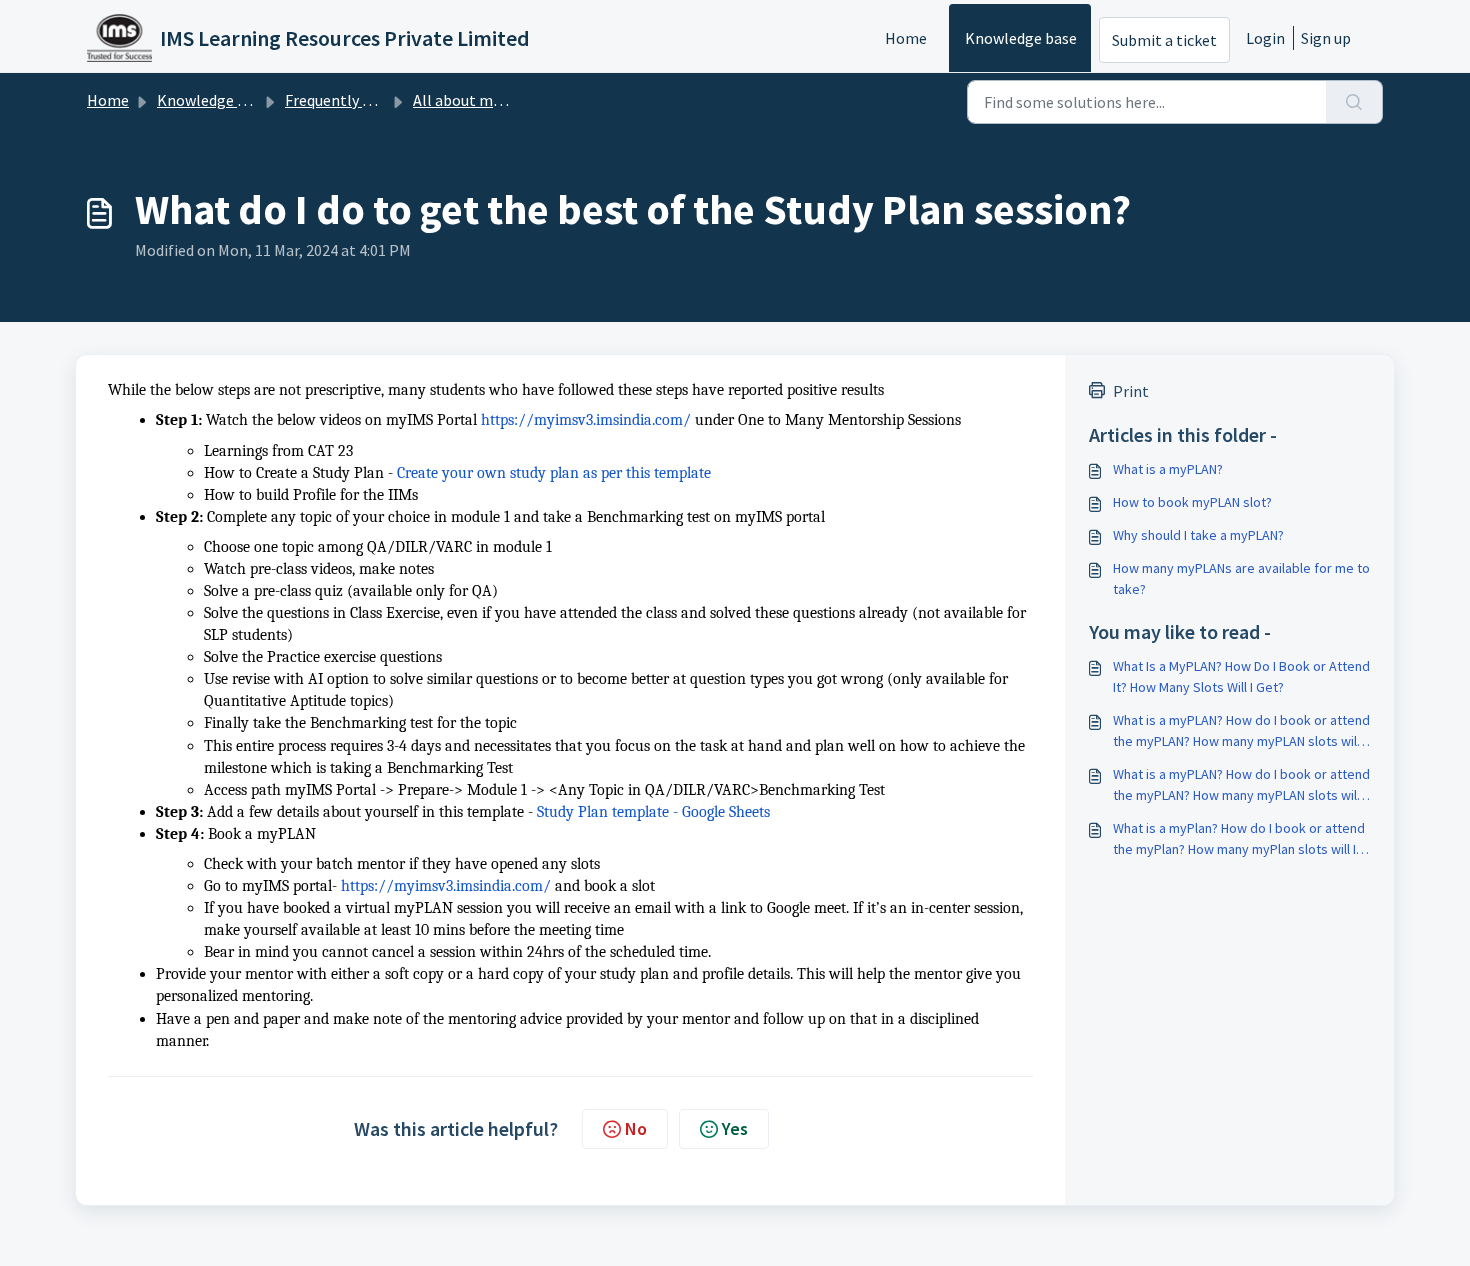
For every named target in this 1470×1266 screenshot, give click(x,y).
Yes (735, 1128)
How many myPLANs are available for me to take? (1241, 578)
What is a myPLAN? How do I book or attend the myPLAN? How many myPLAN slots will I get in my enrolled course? (1241, 731)
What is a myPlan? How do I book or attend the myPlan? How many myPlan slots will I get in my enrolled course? (1239, 839)
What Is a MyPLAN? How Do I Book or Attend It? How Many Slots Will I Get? (1241, 676)
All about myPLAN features (506, 100)
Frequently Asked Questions (380, 100)
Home (906, 38)
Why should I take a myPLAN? (1198, 535)
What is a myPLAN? (1168, 469)
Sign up (1326, 38)
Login (1265, 38)
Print (1131, 391)
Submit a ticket (1164, 40)
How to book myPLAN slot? (1192, 502)
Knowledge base (1021, 38)
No (636, 1128)
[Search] (1354, 102)
